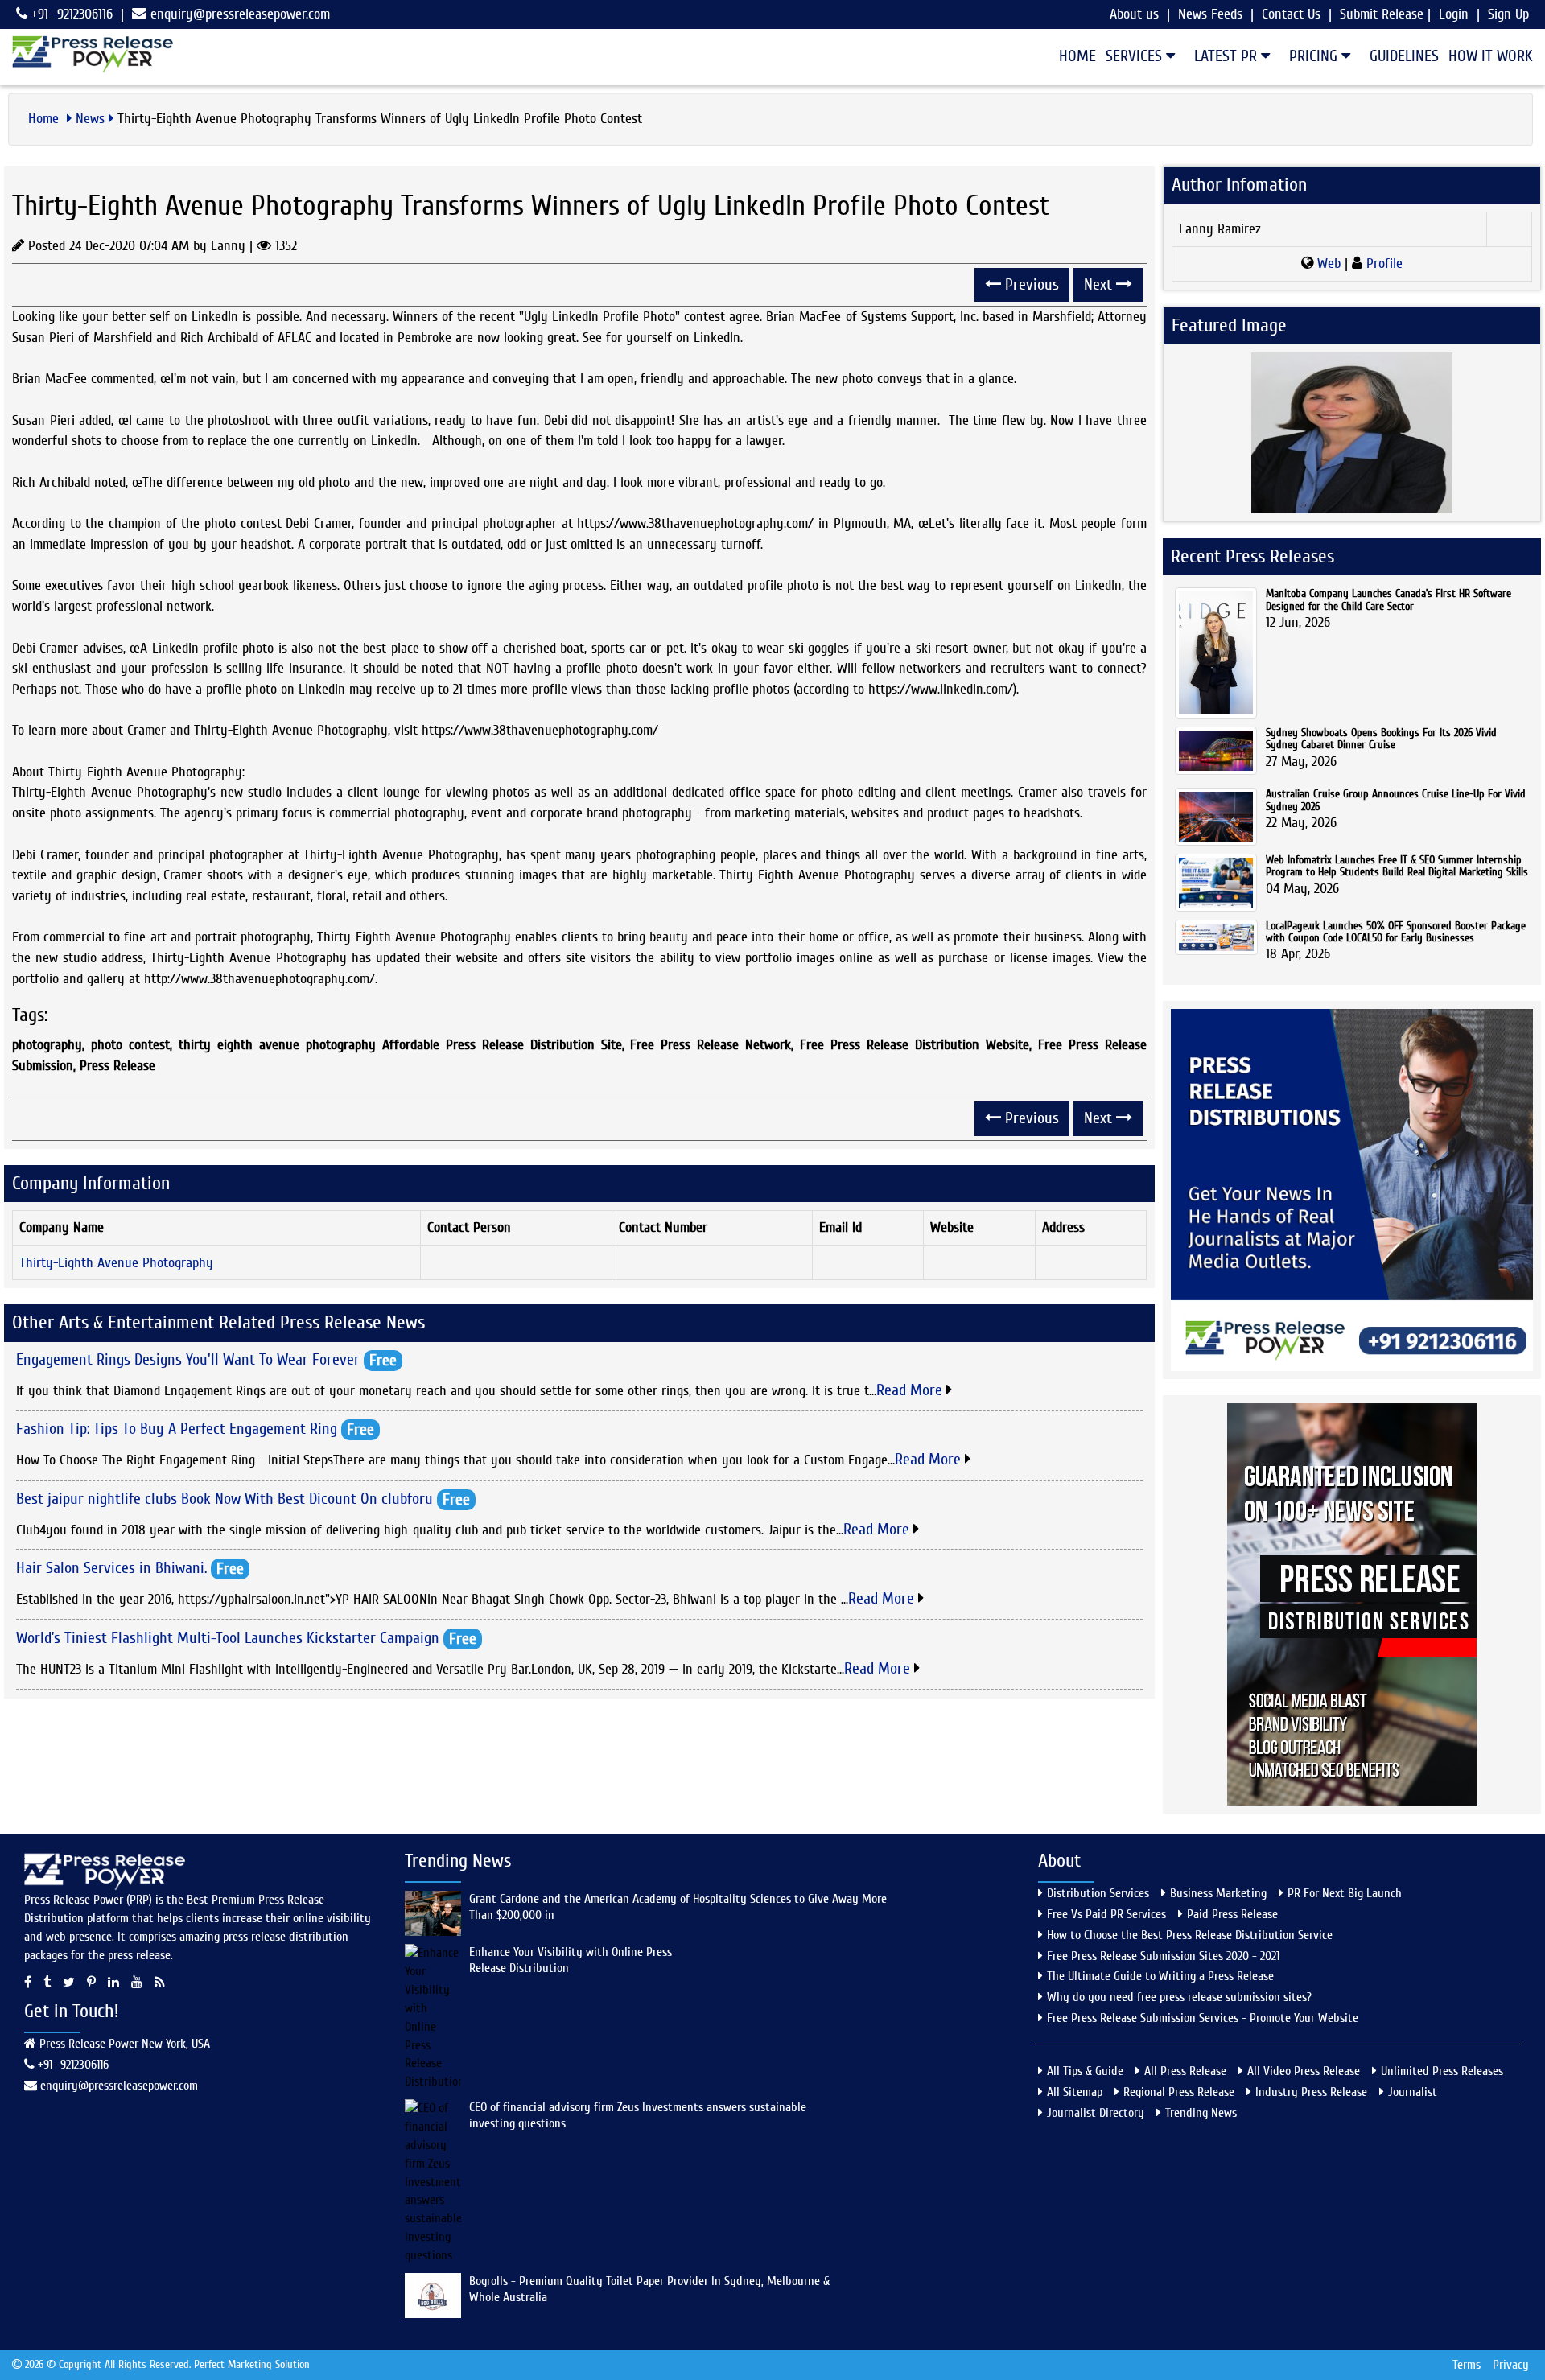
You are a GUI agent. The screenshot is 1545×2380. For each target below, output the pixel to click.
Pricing (1315, 56)
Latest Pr (1228, 56)
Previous (1030, 284)
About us (1134, 14)
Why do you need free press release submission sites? (1179, 1997)
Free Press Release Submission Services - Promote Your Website (1203, 2018)
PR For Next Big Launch (1345, 1893)
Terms (1467, 2365)
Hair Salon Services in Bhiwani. (111, 1568)
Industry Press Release (1311, 2092)
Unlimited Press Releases (1442, 2071)
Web (1329, 264)
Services (1136, 56)
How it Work (1491, 56)
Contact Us (1291, 14)
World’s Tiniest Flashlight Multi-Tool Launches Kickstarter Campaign (228, 1637)
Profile (1382, 264)
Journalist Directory (1096, 2113)
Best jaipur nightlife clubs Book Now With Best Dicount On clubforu (225, 1498)
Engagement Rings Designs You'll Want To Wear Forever (188, 1359)
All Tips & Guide (1085, 2071)
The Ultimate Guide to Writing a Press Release (1160, 1976)
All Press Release (1185, 2071)
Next (1100, 284)
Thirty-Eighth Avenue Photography (116, 1263)
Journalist (1413, 2092)
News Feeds (1210, 14)
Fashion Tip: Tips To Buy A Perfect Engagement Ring (177, 1429)
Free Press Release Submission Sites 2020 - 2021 (1163, 1956)
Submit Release (1382, 14)
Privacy (1511, 2365)
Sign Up (1508, 14)
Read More (911, 1390)
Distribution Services (1098, 1893)
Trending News (1201, 2113)
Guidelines (1404, 56)
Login (1454, 14)
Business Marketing (1218, 1893)
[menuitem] (1073, 56)
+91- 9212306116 (70, 14)
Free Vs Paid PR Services (1106, 1914)
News (90, 119)
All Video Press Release (1304, 2071)
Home (1077, 56)
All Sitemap (1075, 2092)
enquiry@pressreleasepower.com (240, 14)
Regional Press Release (1179, 2092)
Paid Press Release (1232, 1914)
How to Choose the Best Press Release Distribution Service (1190, 1935)
